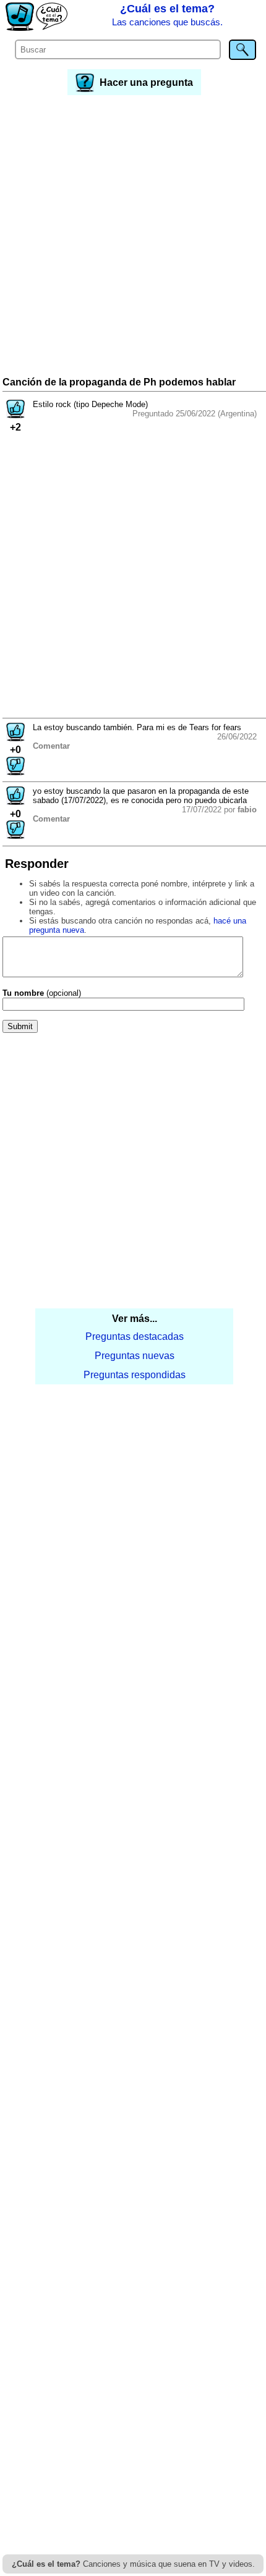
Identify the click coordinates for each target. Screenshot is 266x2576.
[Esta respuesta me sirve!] (15, 738)
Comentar (51, 746)
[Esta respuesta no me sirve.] (15, 772)
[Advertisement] (133, 237)
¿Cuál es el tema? (167, 15)
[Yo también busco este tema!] (15, 415)
